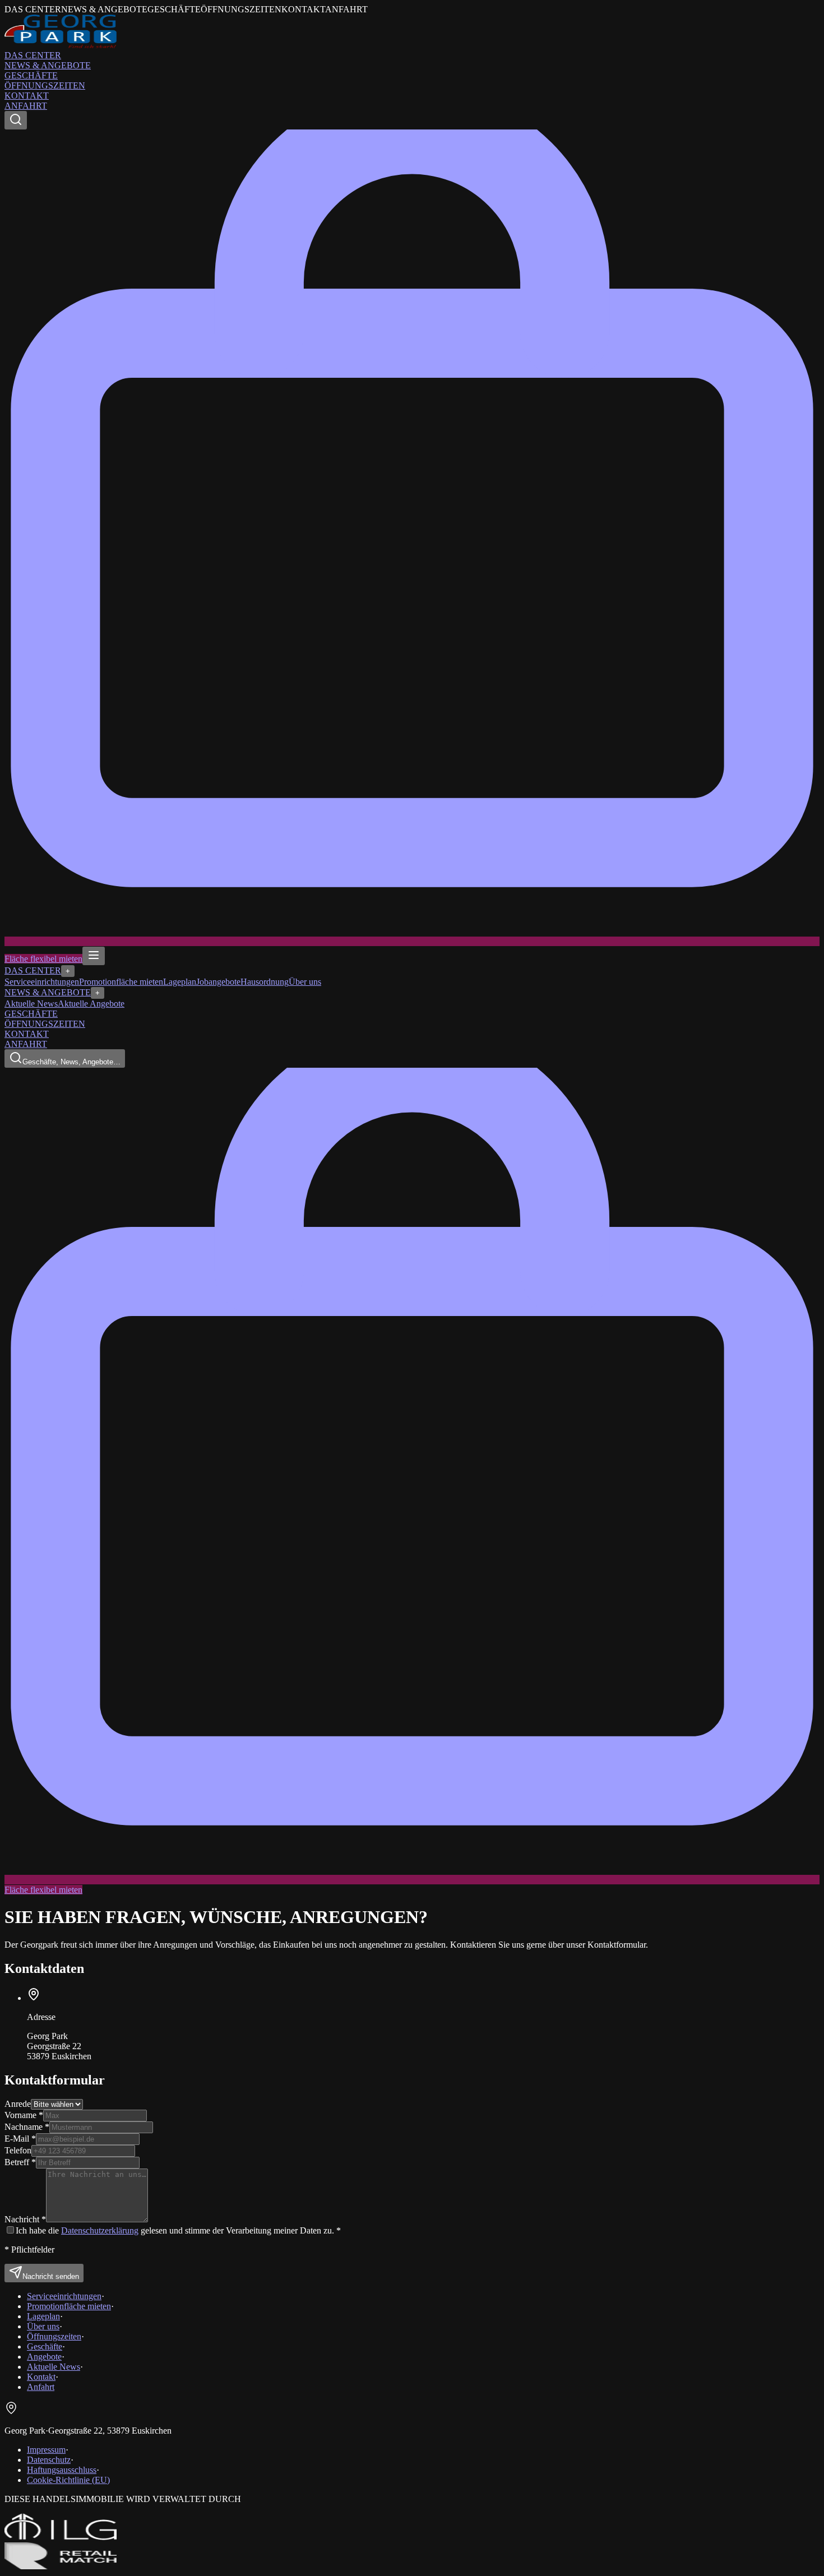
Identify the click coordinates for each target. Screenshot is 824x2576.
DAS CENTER (33, 55)
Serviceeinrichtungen (42, 982)
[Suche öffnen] (16, 120)
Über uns (305, 982)
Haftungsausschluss (62, 2470)
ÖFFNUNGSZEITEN (45, 85)
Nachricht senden (51, 2276)
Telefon (18, 2150)
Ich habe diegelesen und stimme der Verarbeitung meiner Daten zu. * (178, 2230)
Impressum (46, 2450)
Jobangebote (218, 982)
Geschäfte (45, 2346)
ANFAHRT (26, 106)
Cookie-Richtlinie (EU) (68, 2480)
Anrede (18, 2104)
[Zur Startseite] (61, 45)
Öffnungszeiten (54, 2336)
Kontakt (41, 2377)
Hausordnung (265, 982)
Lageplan (180, 982)
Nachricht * (25, 2219)
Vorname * (24, 2115)
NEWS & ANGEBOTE (48, 65)
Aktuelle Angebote (91, 1004)
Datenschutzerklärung (100, 2230)
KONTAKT (27, 96)
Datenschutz (49, 2460)
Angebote (44, 2357)
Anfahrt (41, 2387)
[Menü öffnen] (94, 956)
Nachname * (27, 2127)
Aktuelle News (31, 1004)
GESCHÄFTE (31, 75)
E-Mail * (20, 2139)
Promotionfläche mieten (121, 982)
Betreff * (20, 2162)
